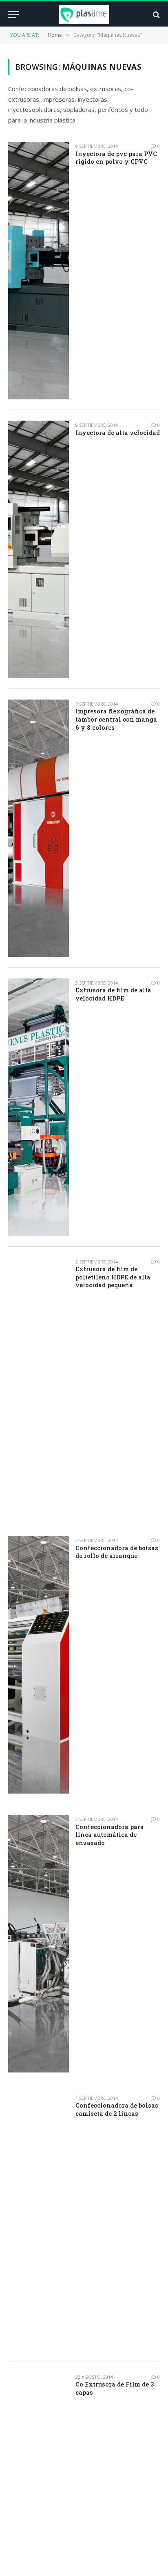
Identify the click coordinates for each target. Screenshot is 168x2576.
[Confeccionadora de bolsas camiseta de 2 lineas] (39, 2223)
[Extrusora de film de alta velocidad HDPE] (39, 1107)
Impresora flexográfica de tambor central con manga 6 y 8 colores (116, 719)
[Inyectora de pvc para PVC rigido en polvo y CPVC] (39, 271)
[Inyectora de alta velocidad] (39, 549)
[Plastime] (84, 14)
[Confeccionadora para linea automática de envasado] (39, 1944)
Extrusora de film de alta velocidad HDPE (113, 994)
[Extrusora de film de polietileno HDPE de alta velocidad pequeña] (39, 1386)
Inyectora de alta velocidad (118, 433)
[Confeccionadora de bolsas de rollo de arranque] (39, 1665)
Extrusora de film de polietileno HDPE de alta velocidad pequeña (113, 1277)
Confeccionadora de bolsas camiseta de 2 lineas (117, 2109)
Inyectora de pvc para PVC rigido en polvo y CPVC (116, 158)
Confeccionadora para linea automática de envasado (110, 1835)
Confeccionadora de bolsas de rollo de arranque (117, 1552)
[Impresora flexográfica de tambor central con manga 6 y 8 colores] (39, 828)
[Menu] (13, 14)
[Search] (156, 14)
